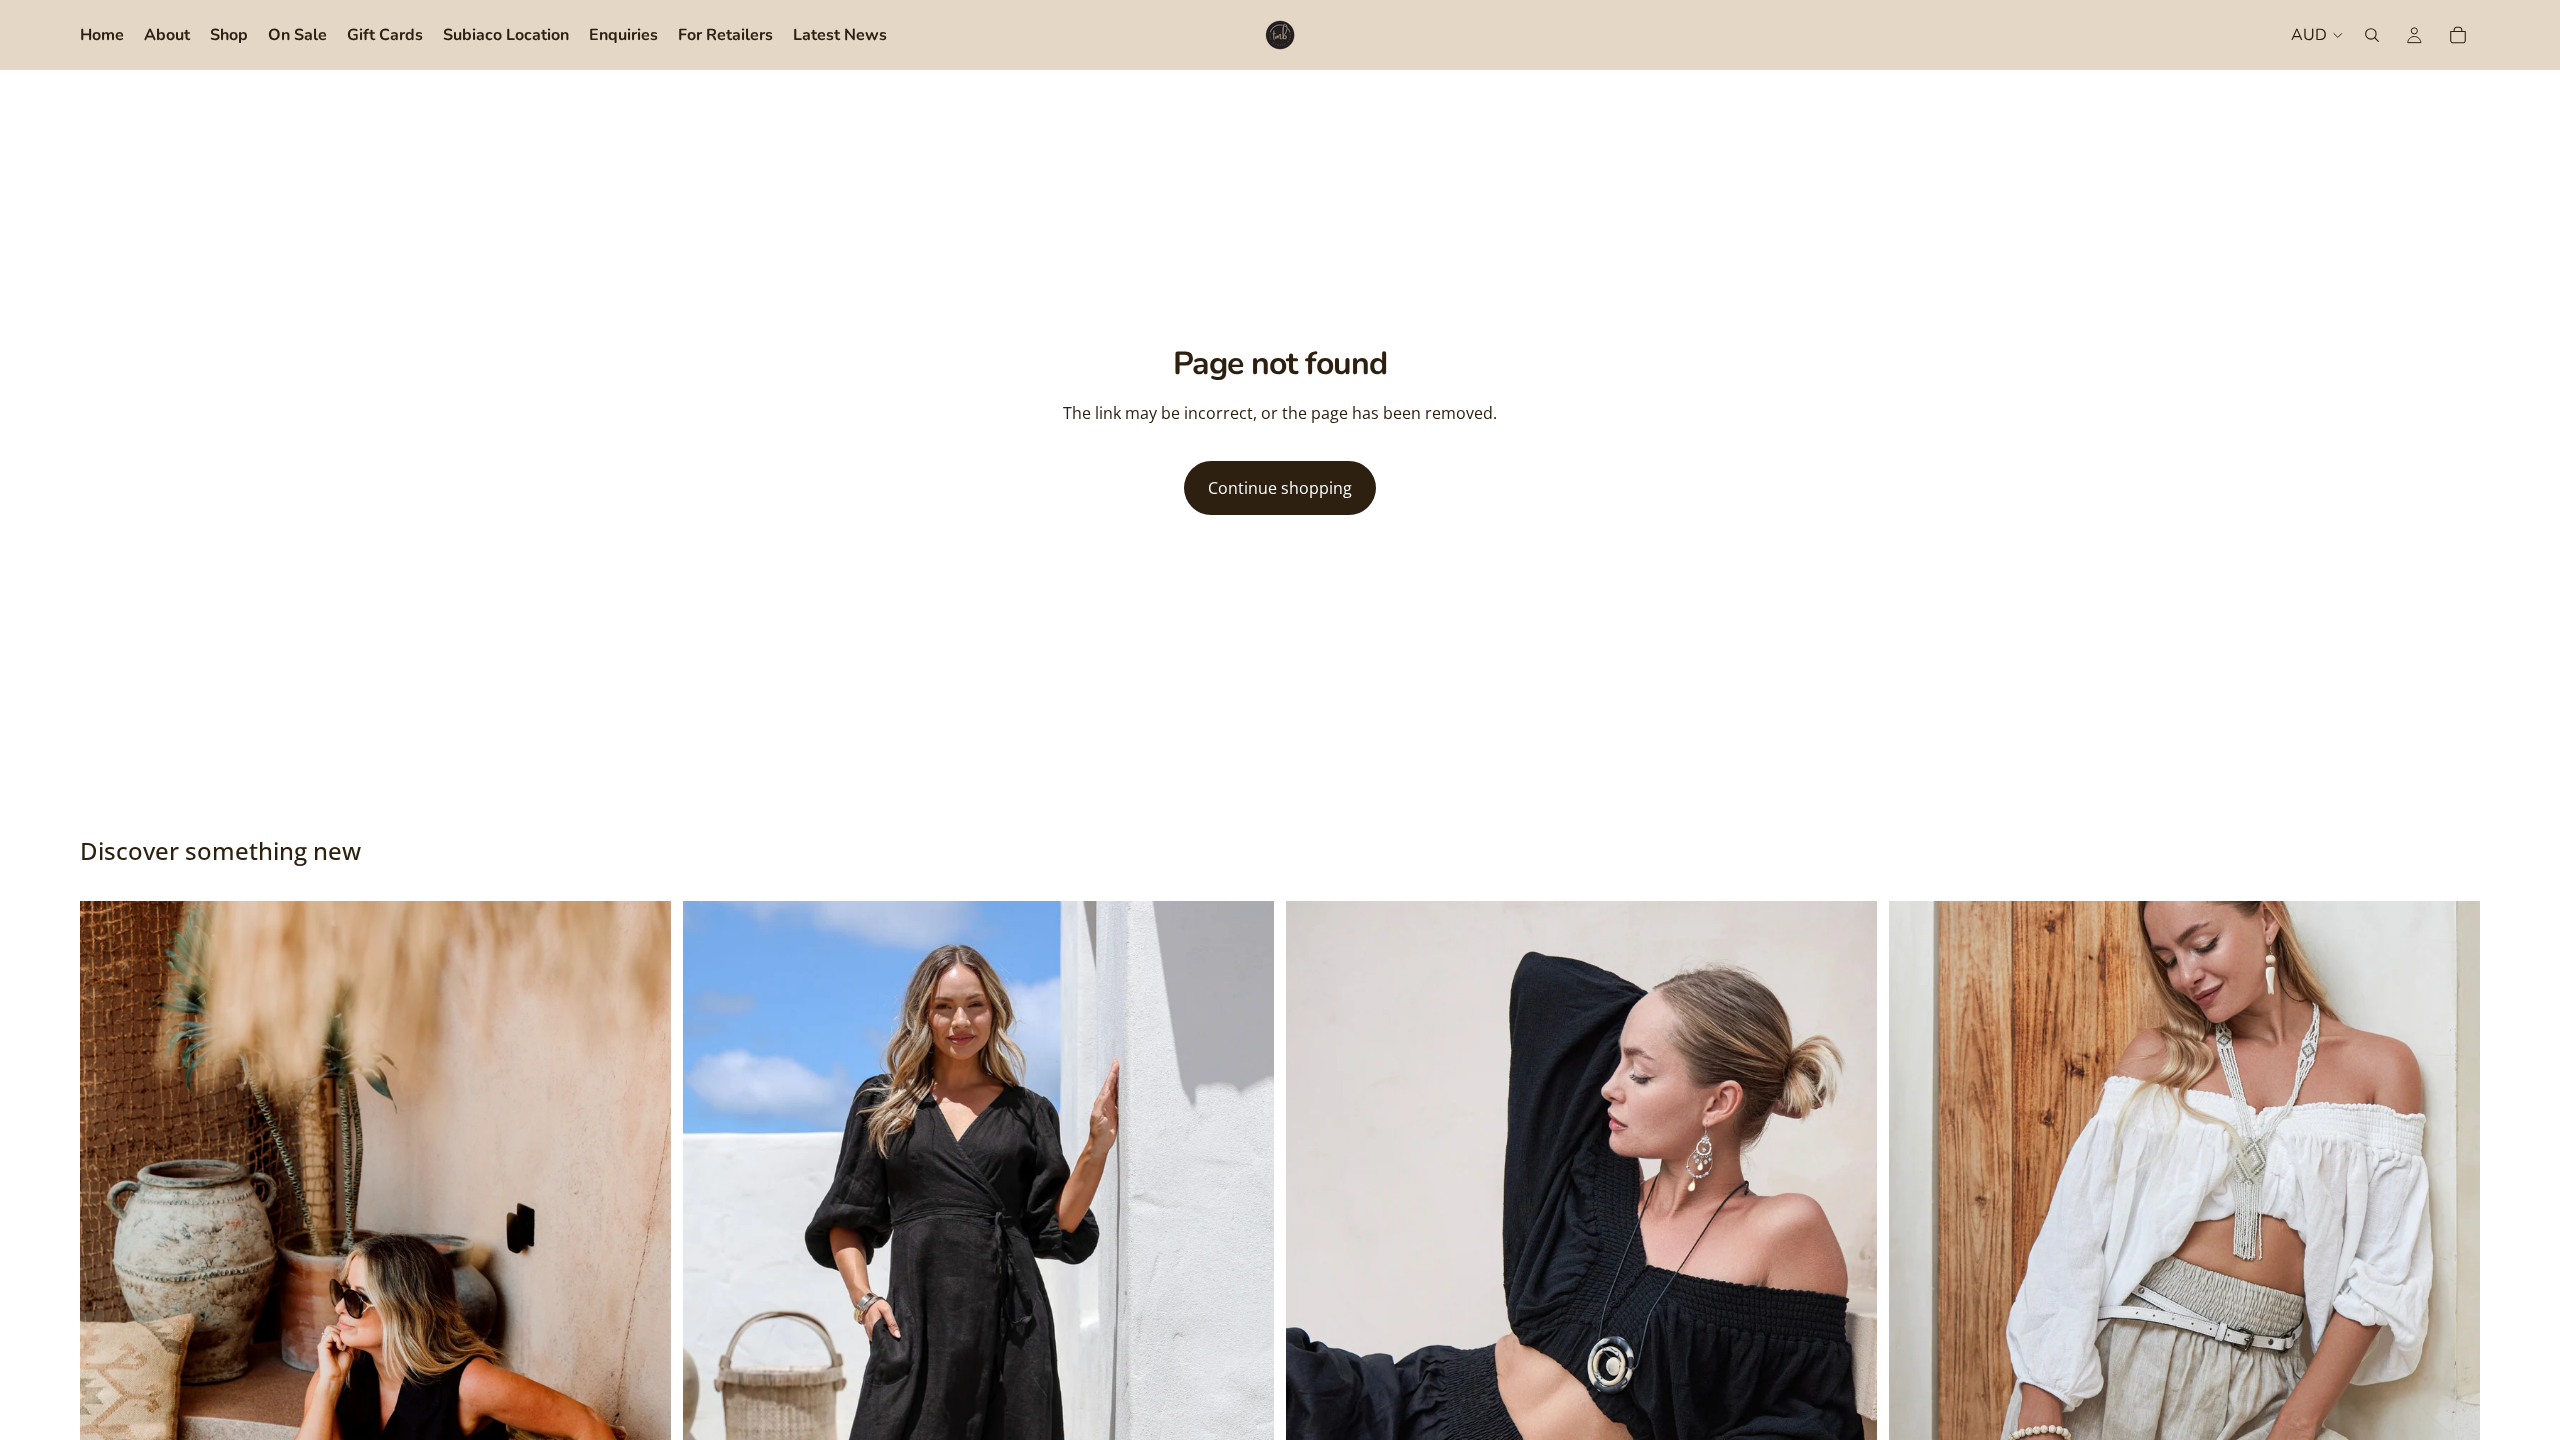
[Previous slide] (110, 1344)
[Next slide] (641, 1344)
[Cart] (2458, 35)
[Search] (2372, 35)
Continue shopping (1280, 488)
